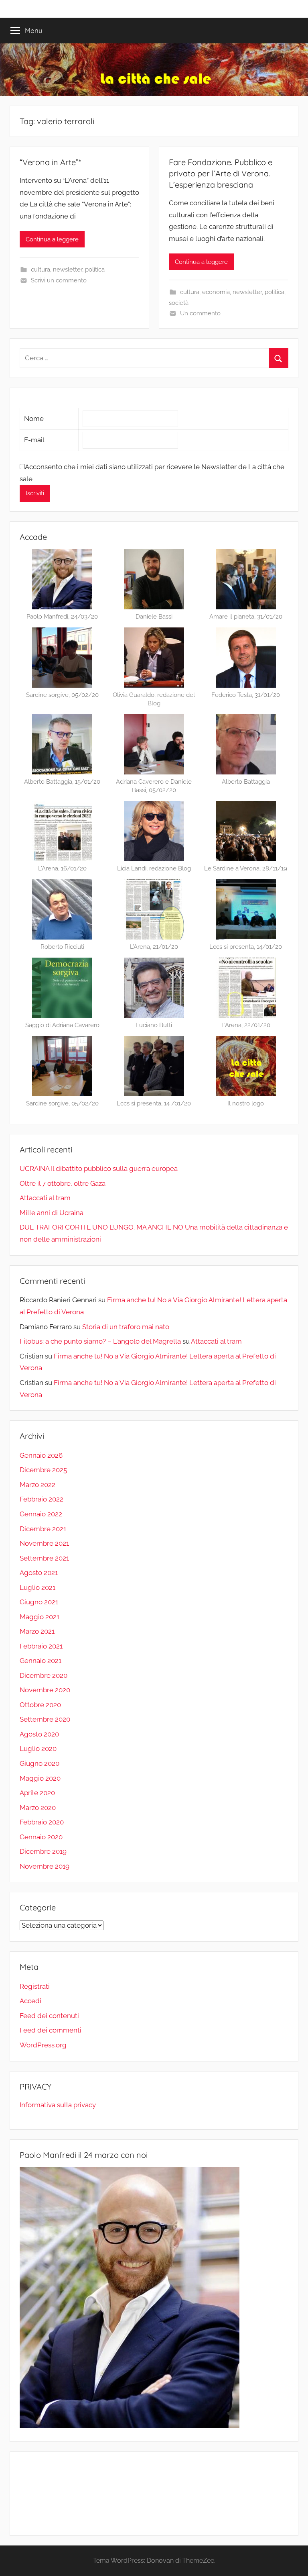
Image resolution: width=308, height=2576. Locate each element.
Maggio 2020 (40, 1778)
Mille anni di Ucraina (52, 1213)
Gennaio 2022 (41, 1514)
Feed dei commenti (51, 2030)
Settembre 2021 (44, 1558)
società (179, 303)
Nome (34, 419)
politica (95, 270)
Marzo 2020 (38, 1808)
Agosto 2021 (39, 1573)
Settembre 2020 (45, 1719)
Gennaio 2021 (41, 1661)
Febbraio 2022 (42, 1499)
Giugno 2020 (40, 1763)
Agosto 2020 (39, 1734)
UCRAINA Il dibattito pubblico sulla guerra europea (99, 1168)
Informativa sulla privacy (58, 2105)
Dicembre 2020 (44, 1675)
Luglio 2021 (37, 1587)
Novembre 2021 (44, 1543)
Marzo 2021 (37, 1631)
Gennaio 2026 (41, 1455)
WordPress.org (43, 2045)
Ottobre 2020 (40, 1705)
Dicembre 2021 (43, 1529)
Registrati (35, 1986)
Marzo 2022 (37, 1485)
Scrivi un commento (59, 280)
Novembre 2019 (45, 1866)
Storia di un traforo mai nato (126, 1327)
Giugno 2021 (39, 1602)
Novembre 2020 (45, 1690)
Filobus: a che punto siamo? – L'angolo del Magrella (100, 1341)
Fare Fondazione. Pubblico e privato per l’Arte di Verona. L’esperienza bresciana (221, 173)
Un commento (200, 313)
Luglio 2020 (38, 1749)
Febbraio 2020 (42, 1822)
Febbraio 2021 (41, 1646)
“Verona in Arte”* (50, 162)
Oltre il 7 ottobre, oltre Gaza (63, 1183)
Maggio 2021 (40, 1617)
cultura (41, 270)
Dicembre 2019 (43, 1851)
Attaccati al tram (45, 1198)
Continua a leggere (52, 239)
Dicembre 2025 (43, 1470)
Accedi (30, 2001)
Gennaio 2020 (41, 1837)
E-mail (34, 440)
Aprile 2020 (37, 1793)
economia (216, 292)
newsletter (68, 270)
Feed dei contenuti (49, 2016)
